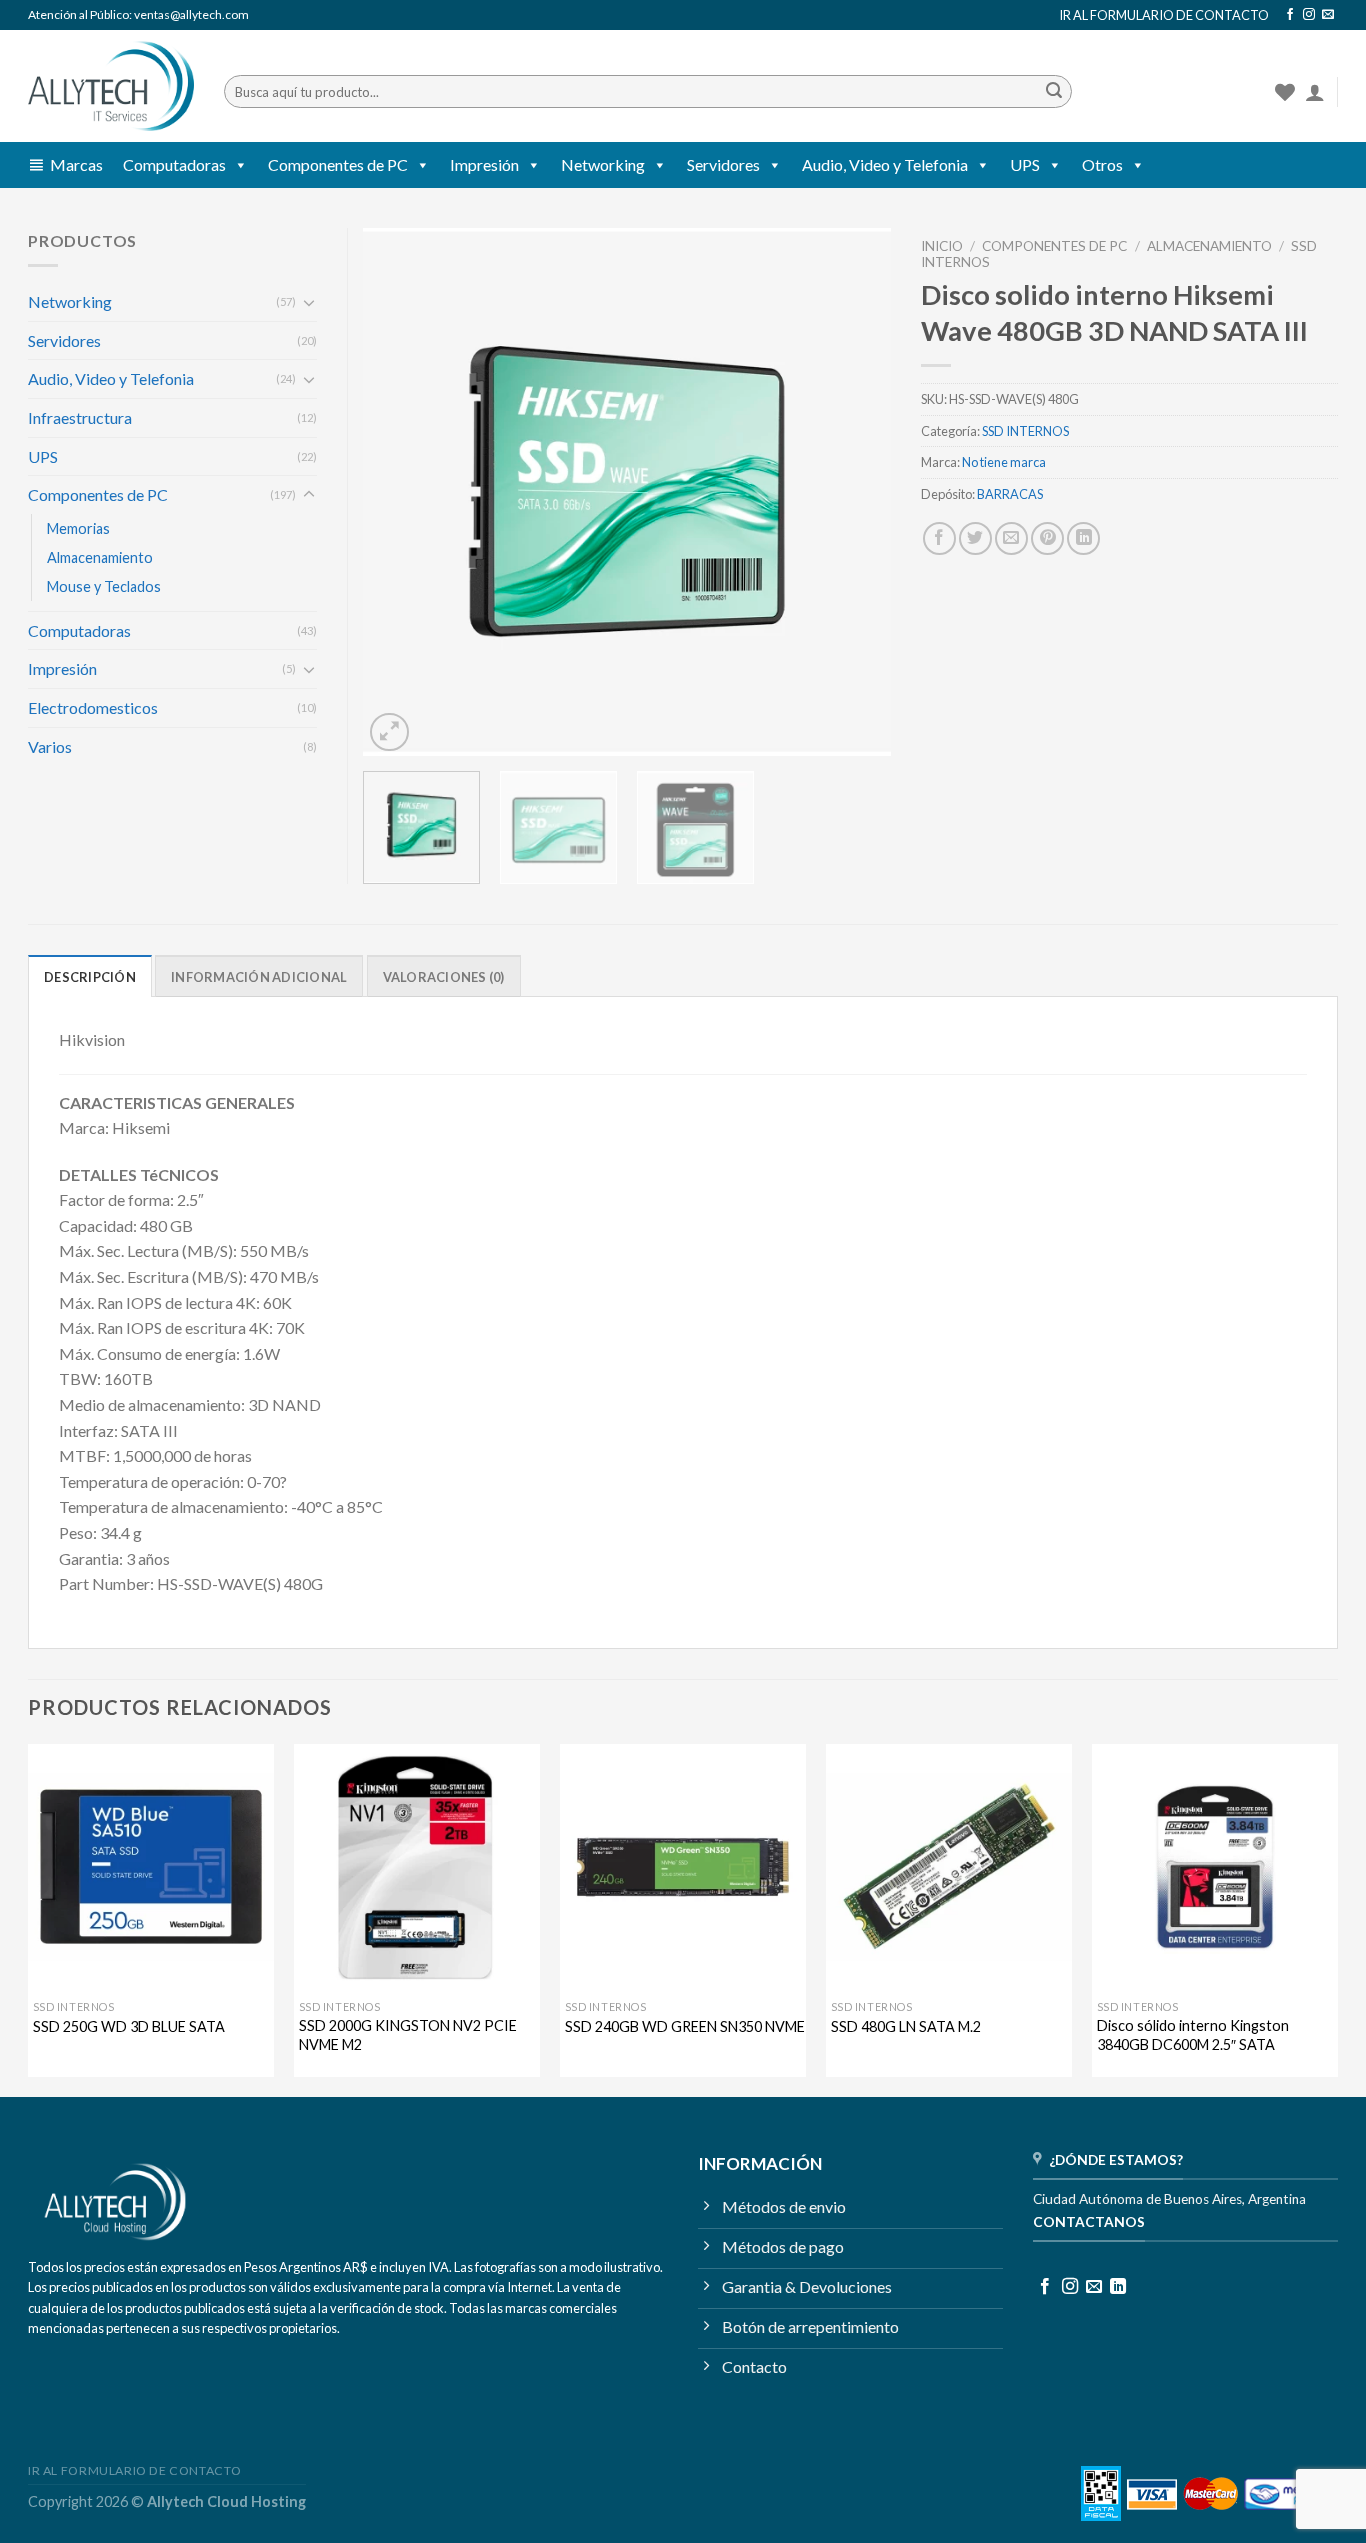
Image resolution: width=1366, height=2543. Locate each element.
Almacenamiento (1209, 246)
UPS (1025, 164)
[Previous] (399, 492)
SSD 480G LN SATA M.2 (906, 2026)
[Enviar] (1054, 92)
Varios (50, 746)
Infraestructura (80, 417)
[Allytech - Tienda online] (111, 86)
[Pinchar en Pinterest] (1047, 538)
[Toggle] (309, 302)
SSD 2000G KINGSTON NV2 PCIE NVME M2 (408, 2035)
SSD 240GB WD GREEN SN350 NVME (685, 2026)
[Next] (856, 492)
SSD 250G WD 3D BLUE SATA (129, 2026)
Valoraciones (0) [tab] (444, 977)
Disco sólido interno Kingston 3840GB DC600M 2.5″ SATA (1193, 2035)
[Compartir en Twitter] (975, 538)
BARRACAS (1010, 494)
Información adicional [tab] (259, 977)
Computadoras (174, 164)
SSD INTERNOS (1025, 431)
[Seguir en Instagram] (1309, 15)
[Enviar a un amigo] (1011, 538)
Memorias (78, 528)
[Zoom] (389, 732)
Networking (603, 164)
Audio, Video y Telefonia (885, 164)
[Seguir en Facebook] (1290, 15)
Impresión (484, 164)
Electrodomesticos (93, 707)
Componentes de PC (338, 164)
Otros (1102, 164)
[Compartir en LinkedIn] (1083, 538)
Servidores (723, 164)
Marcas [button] (76, 164)
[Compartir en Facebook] (939, 538)
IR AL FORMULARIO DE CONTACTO (1164, 15)
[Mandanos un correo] (1328, 15)
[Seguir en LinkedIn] (1118, 2287)
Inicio (942, 246)
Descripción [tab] (90, 977)
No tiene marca (1004, 462)
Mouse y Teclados (104, 586)
